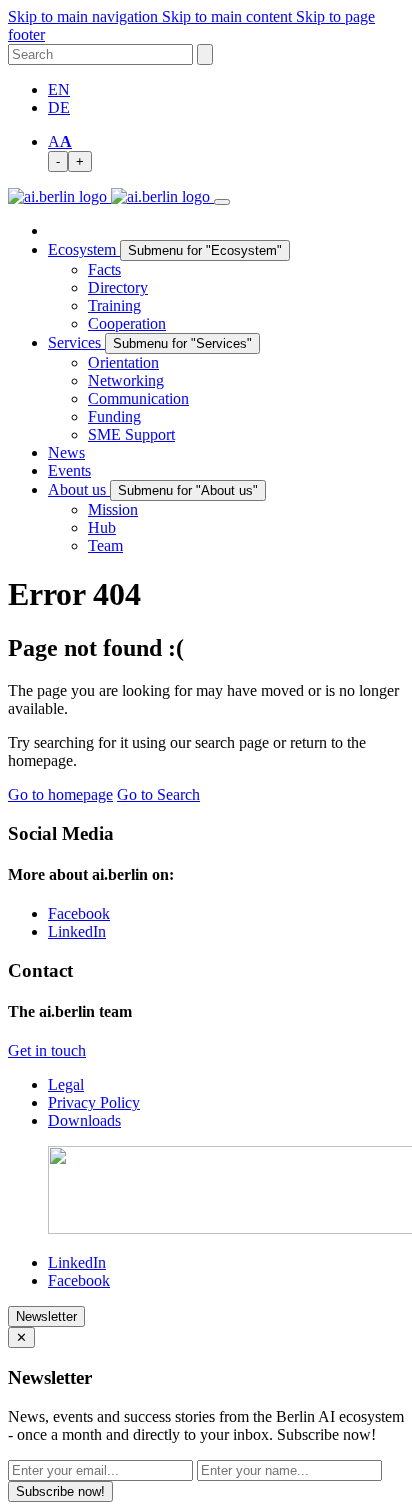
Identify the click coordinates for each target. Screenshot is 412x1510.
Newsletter (46, 1316)
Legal (66, 1084)
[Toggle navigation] (222, 202)
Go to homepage (60, 794)
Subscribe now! (60, 1491)
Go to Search (158, 794)
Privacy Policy (94, 1102)
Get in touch (47, 1050)
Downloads (84, 1120)
